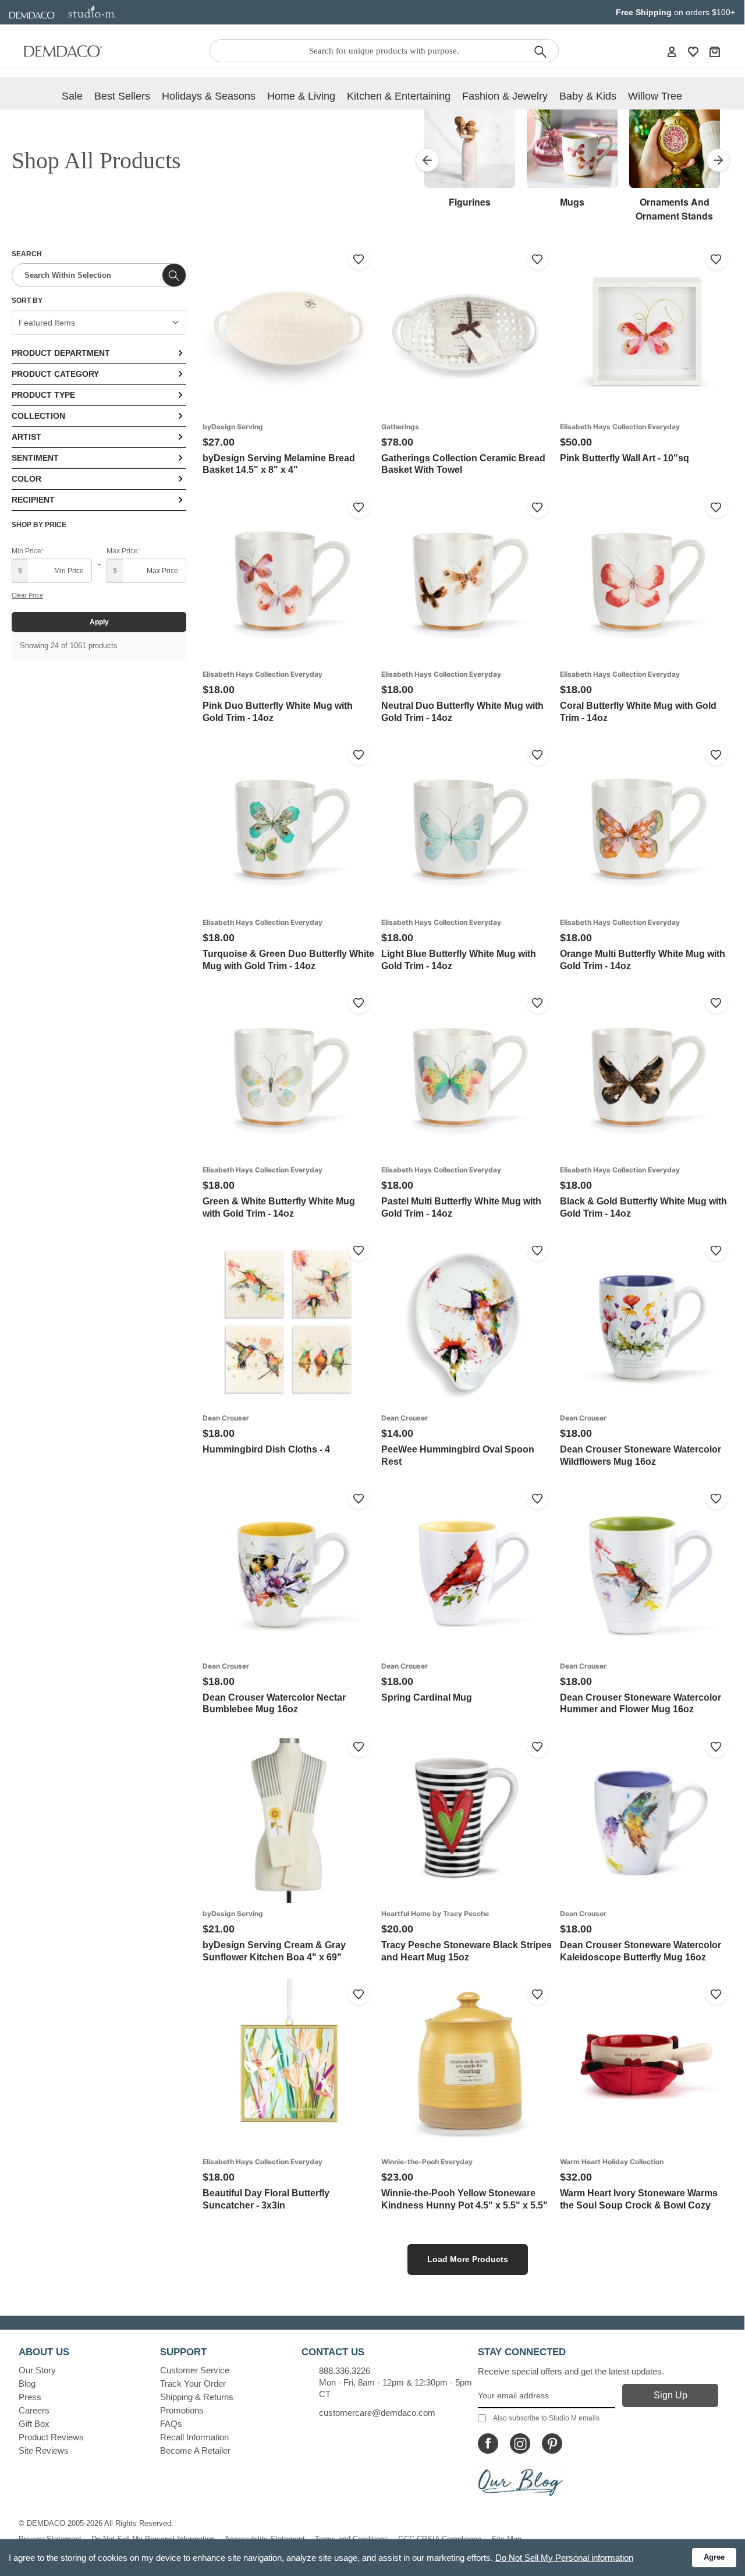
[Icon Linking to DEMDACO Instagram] (520, 2444)
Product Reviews (51, 2437)
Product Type (43, 395)
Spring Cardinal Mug (427, 1697)
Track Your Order (193, 2384)
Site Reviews (44, 2450)
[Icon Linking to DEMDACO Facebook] (488, 2444)
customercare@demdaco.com (377, 2413)
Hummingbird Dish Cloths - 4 (266, 1449)
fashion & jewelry (505, 96)
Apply (99, 622)
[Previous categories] (427, 160)
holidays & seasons (209, 96)
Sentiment (35, 458)
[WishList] (693, 51)
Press (30, 2397)
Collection (38, 416)
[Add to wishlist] (359, 259)
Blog (27, 2384)
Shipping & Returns (197, 2397)
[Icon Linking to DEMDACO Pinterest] (552, 2444)
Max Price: (123, 551)
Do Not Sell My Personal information (564, 2558)
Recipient (33, 500)
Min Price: (27, 551)
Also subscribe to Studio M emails (546, 2418)
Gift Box (34, 2424)
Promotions (182, 2410)
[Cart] (715, 51)
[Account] (672, 51)
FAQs (171, 2424)
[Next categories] (718, 160)
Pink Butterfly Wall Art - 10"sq (625, 458)
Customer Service (195, 2370)
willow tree (655, 96)
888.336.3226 (345, 2371)
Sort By (27, 301)
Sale (72, 96)
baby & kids (588, 96)
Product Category (55, 374)
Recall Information (194, 2437)
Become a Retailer (195, 2450)
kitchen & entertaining (399, 96)
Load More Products (468, 2259)
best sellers (122, 96)
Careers (34, 2410)
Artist (26, 437)
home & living (301, 96)
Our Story (37, 2370)
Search (27, 254)
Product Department (61, 353)
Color (26, 479)
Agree (714, 2557)
